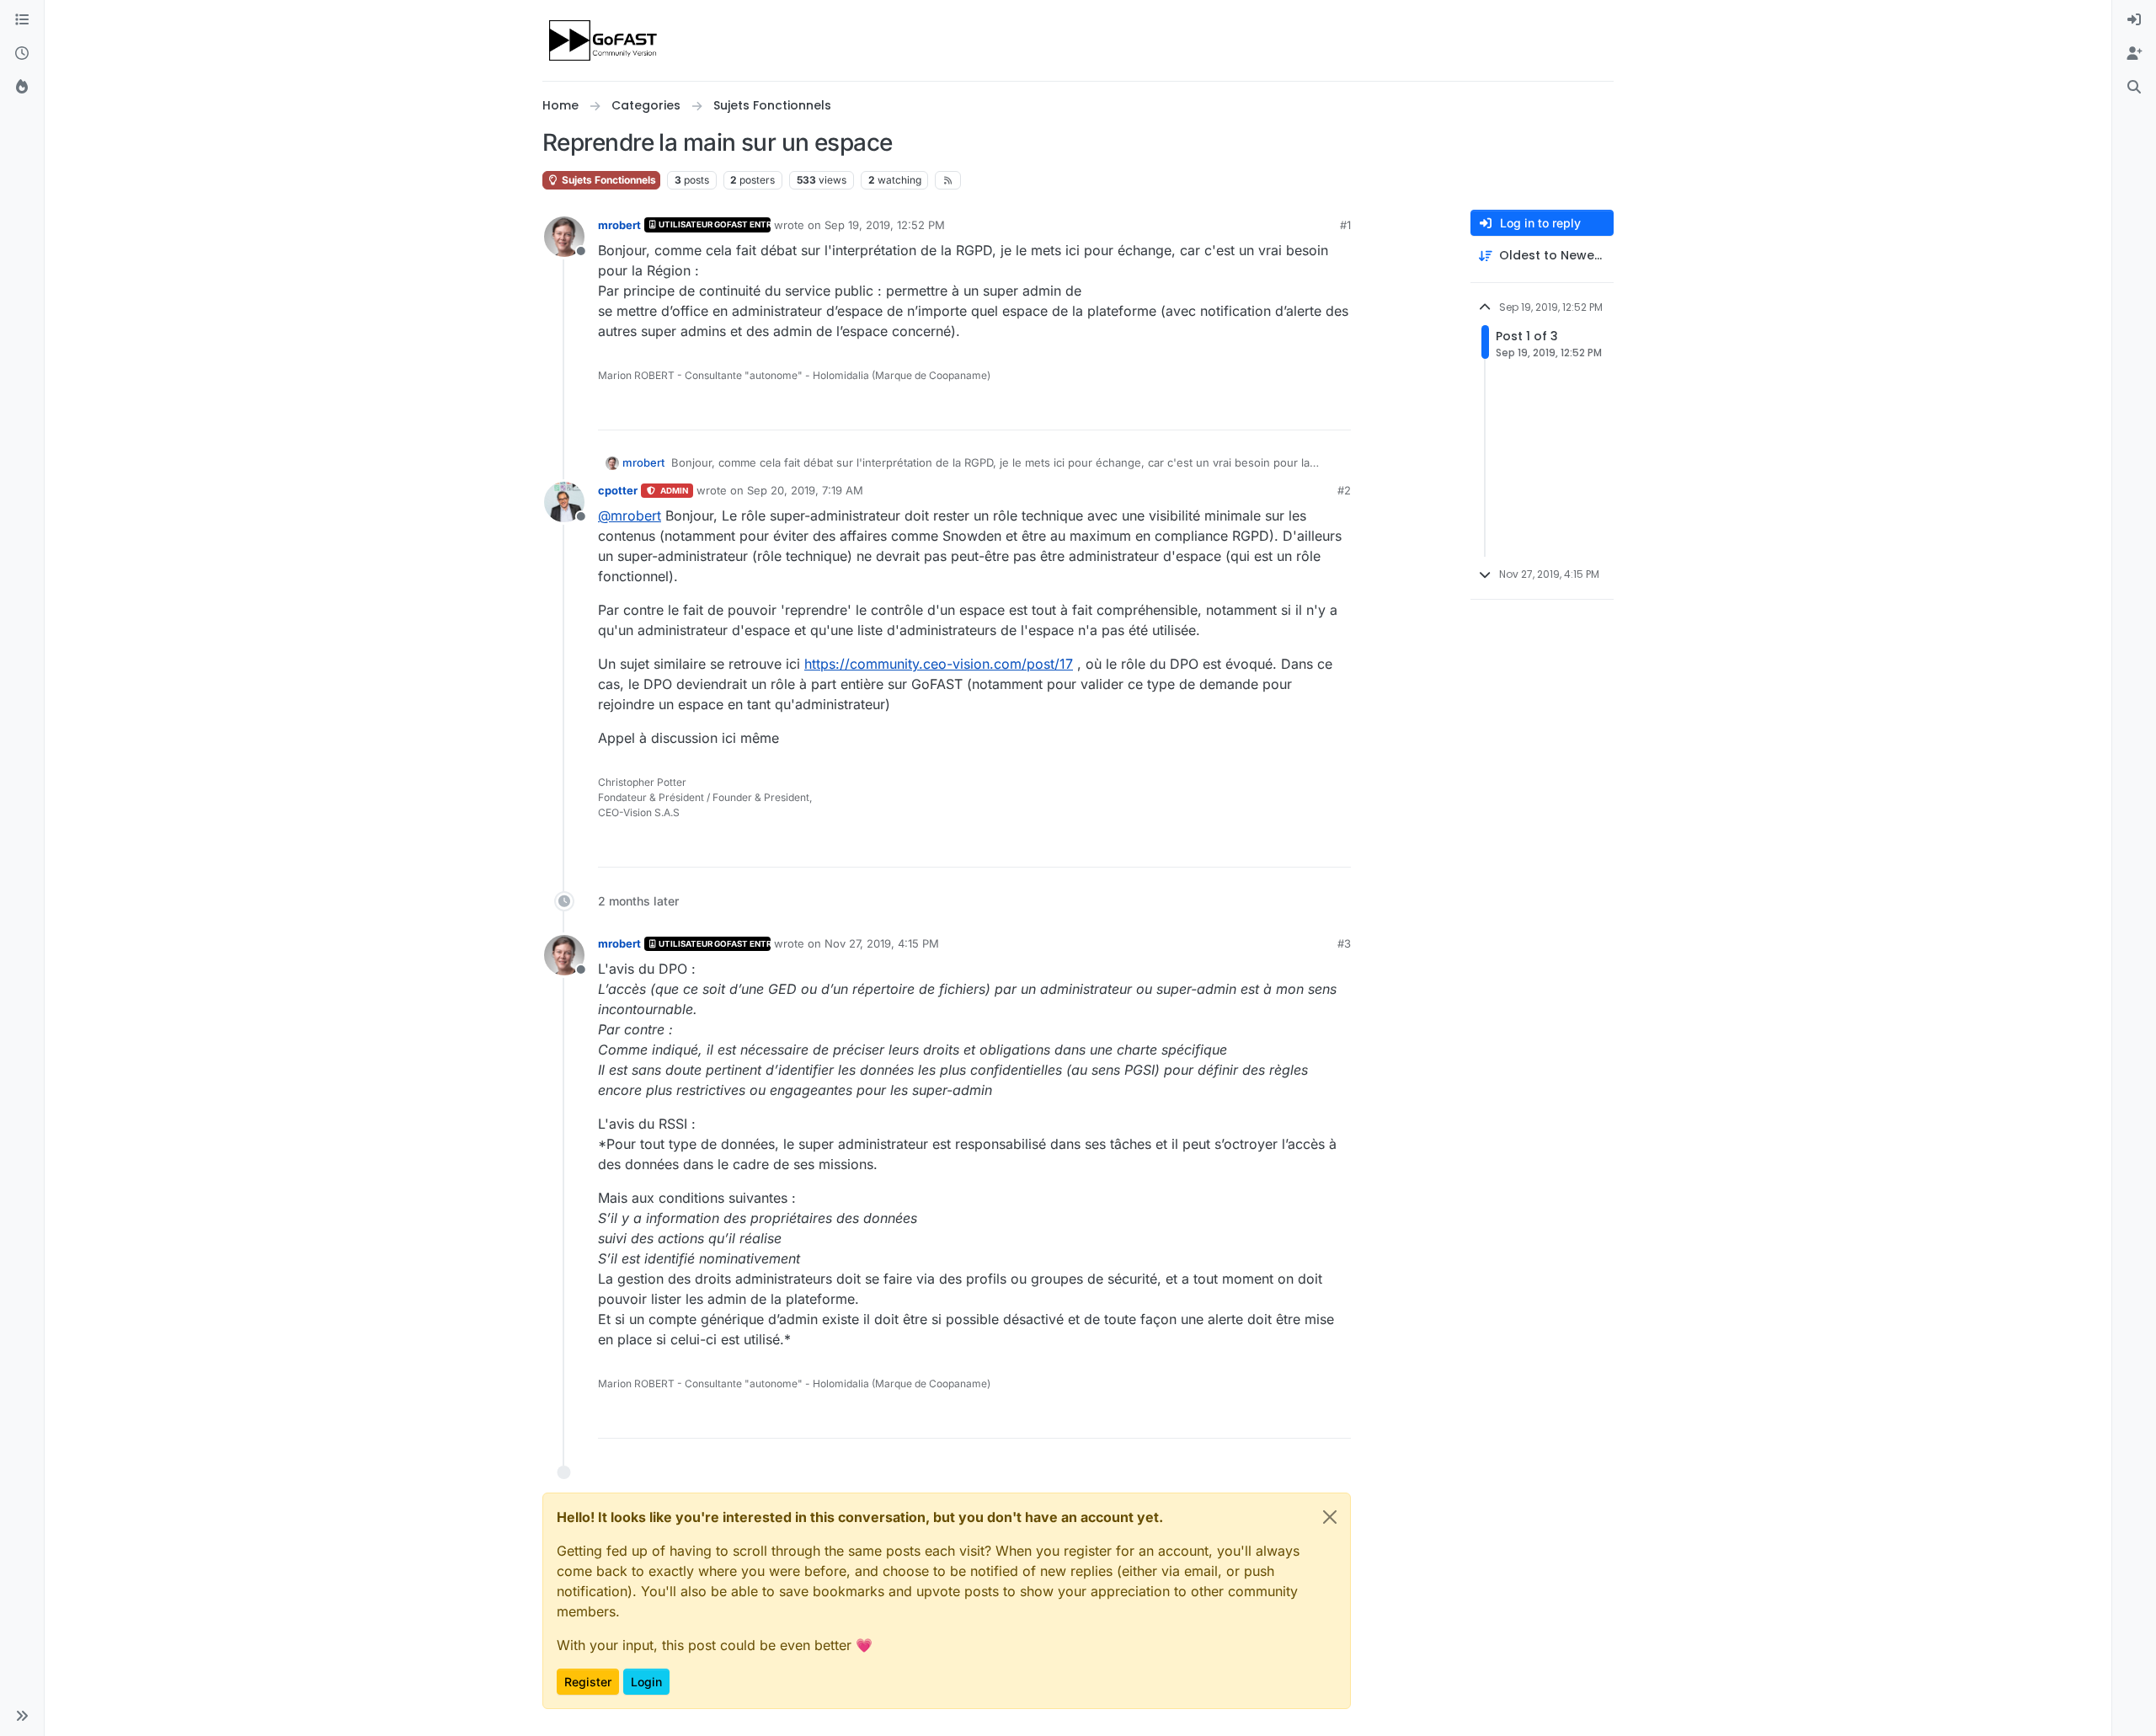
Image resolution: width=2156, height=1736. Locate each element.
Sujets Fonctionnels (608, 180)
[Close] (1330, 1517)
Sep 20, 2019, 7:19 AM (805, 490)
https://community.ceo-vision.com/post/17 (939, 664)
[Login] (2134, 20)
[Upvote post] (1277, 410)
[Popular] (22, 88)
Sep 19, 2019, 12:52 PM (885, 225)
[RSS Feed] (948, 180)
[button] (22, 1716)
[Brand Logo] (604, 40)
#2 (1344, 490)
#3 (1344, 943)
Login (646, 1682)
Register (588, 1682)
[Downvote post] (1337, 410)
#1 (1345, 225)
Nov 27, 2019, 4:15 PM (882, 943)
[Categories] (22, 20)
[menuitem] (2134, 20)
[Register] (2134, 54)
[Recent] (22, 54)
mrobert (619, 225)
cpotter (618, 490)
